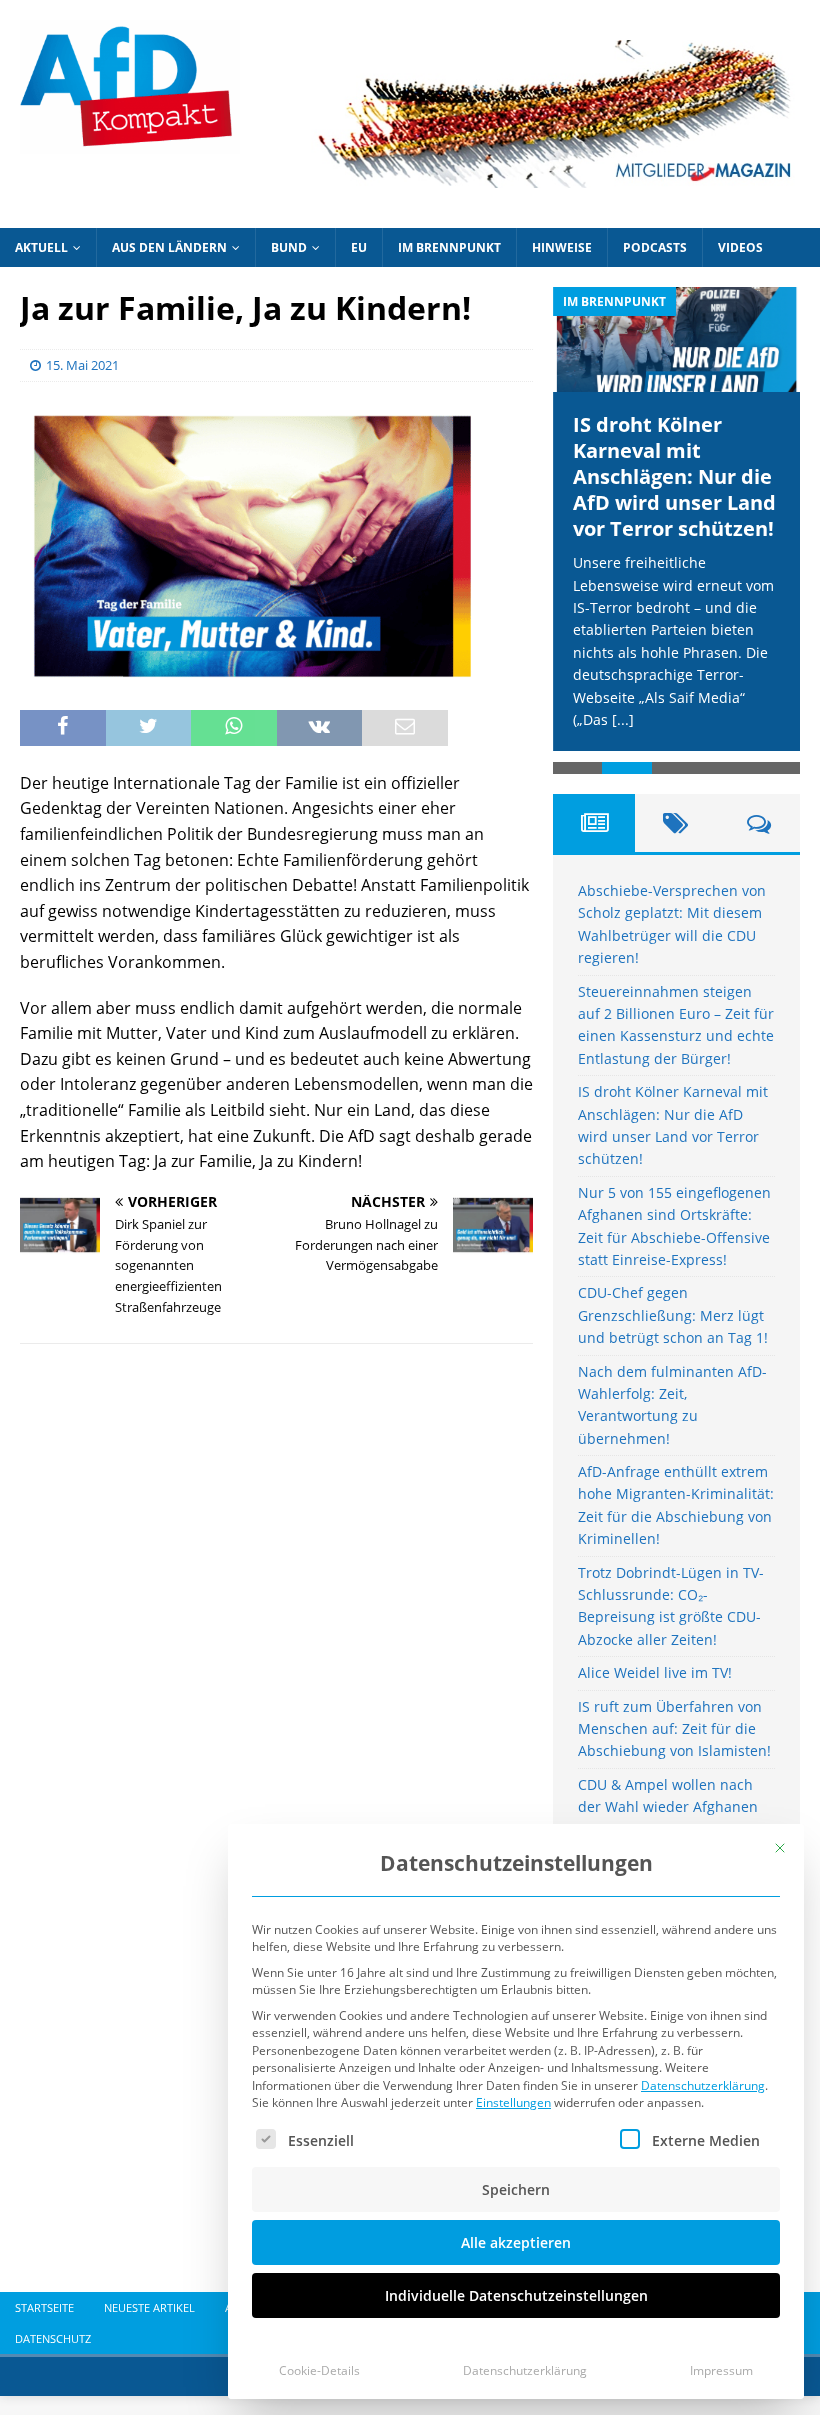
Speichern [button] (516, 2189)
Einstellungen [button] (513, 2102)
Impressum (721, 2370)
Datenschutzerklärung (703, 2085)
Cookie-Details (319, 2370)
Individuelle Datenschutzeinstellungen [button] (516, 2295)
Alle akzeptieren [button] (516, 2242)
